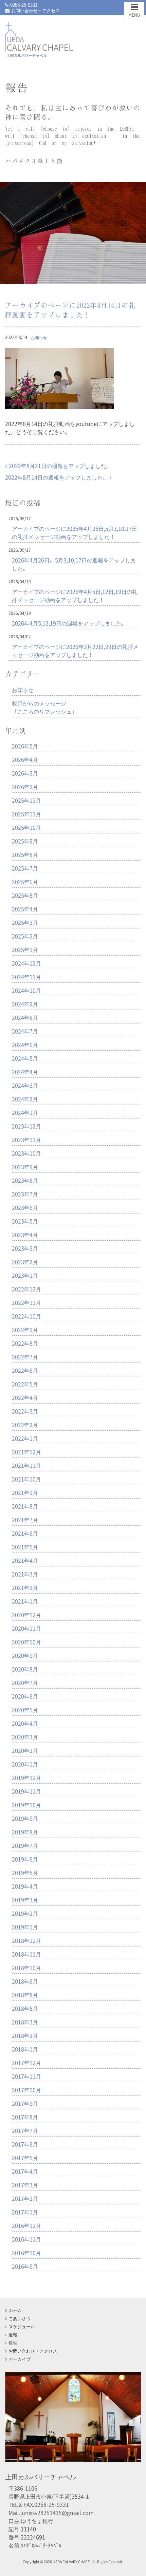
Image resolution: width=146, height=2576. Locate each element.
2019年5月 (25, 1873)
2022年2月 (25, 1425)
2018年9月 (25, 1981)
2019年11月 (26, 1791)
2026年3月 (25, 773)
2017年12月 (26, 2063)
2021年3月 (25, 1574)
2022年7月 (25, 1357)
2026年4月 (25, 759)
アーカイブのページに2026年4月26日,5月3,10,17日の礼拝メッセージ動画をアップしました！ (75, 532)
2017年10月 (26, 2090)
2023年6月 (25, 1207)
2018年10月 (26, 1968)
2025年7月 (25, 868)
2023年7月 (25, 1194)
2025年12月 (26, 800)
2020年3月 (25, 1737)
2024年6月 (25, 1045)
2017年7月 (25, 2130)
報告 (13, 2343)
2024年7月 (25, 1031)
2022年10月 (26, 1316)
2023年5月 (25, 1221)
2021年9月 (25, 1492)
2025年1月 (25, 949)
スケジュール (22, 2326)
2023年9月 (25, 1167)
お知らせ (39, 337)
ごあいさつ (20, 2318)
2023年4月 (25, 1235)
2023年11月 (26, 1140)
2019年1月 (25, 1927)
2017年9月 (25, 2103)
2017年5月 (25, 2158)
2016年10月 (26, 2253)
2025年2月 (25, 936)
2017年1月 (25, 2212)
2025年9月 (25, 841)
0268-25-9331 (24, 5)
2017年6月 (25, 2144)
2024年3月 (25, 1085)
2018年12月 (26, 1940)
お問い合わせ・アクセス (35, 10)
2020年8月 (25, 1669)
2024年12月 (26, 963)
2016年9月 (25, 2266)
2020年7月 (25, 1682)
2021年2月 (25, 1587)
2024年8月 (25, 1017)
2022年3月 (25, 1411)
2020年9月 (25, 1655)
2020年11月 (26, 1628)
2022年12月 (26, 1289)
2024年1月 (25, 1112)
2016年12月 (26, 2225)
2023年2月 (25, 1262)
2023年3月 (25, 1248)
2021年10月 (26, 1479)
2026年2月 (25, 787)
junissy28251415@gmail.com (57, 2513)
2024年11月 (26, 977)
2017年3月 (25, 2185)
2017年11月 (26, 2076)
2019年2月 (25, 1913)
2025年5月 (25, 895)
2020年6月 (25, 1696)
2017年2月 (25, 2198)
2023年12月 (26, 1126)
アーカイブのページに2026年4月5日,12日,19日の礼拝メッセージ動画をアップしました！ (75, 596)
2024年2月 (25, 1099)
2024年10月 (26, 990)
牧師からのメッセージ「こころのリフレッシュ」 (44, 707)
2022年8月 (25, 1343)
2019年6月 (25, 1859)
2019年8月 (25, 1832)
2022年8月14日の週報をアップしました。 (57, 477)
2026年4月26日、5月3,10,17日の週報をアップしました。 (74, 564)
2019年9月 (25, 1818)
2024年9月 (25, 1004)
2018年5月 (25, 2008)
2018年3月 (25, 2022)
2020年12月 (26, 1615)
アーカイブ (20, 2359)
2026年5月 (25, 746)
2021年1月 (25, 1601)
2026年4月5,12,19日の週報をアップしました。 (69, 623)
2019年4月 (25, 1886)
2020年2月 (25, 1750)
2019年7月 (25, 1845)
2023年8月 (25, 1180)
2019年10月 (26, 1805)
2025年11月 (26, 814)
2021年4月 (25, 1560)
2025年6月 (25, 882)
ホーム (15, 2310)
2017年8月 (25, 2117)
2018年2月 (25, 2035)
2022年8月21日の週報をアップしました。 (60, 466)
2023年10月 (26, 1153)
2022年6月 (25, 1370)
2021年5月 (25, 1547)
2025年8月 (25, 854)
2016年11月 (26, 2239)
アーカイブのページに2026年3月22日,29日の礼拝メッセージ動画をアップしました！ (75, 651)
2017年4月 (25, 2171)
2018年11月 (26, 1954)
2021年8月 (25, 1506)
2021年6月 (25, 1533)
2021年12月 (26, 1452)
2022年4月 (25, 1397)
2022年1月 (25, 1438)
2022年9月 (25, 1330)
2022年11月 (26, 1302)
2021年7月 (25, 1520)
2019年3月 (25, 1900)
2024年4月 (25, 1072)
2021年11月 (26, 1465)
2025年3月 (25, 922)
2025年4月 (25, 909)
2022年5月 (25, 1384)
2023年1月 (25, 1275)
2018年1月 (25, 2049)
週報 (13, 2335)
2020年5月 (25, 1710)
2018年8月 (25, 1995)
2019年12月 (26, 1778)
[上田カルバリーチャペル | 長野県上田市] (39, 51)
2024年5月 (25, 1058)
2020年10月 (26, 1642)
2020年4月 (25, 1723)
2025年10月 (26, 827)
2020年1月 (25, 1764)
